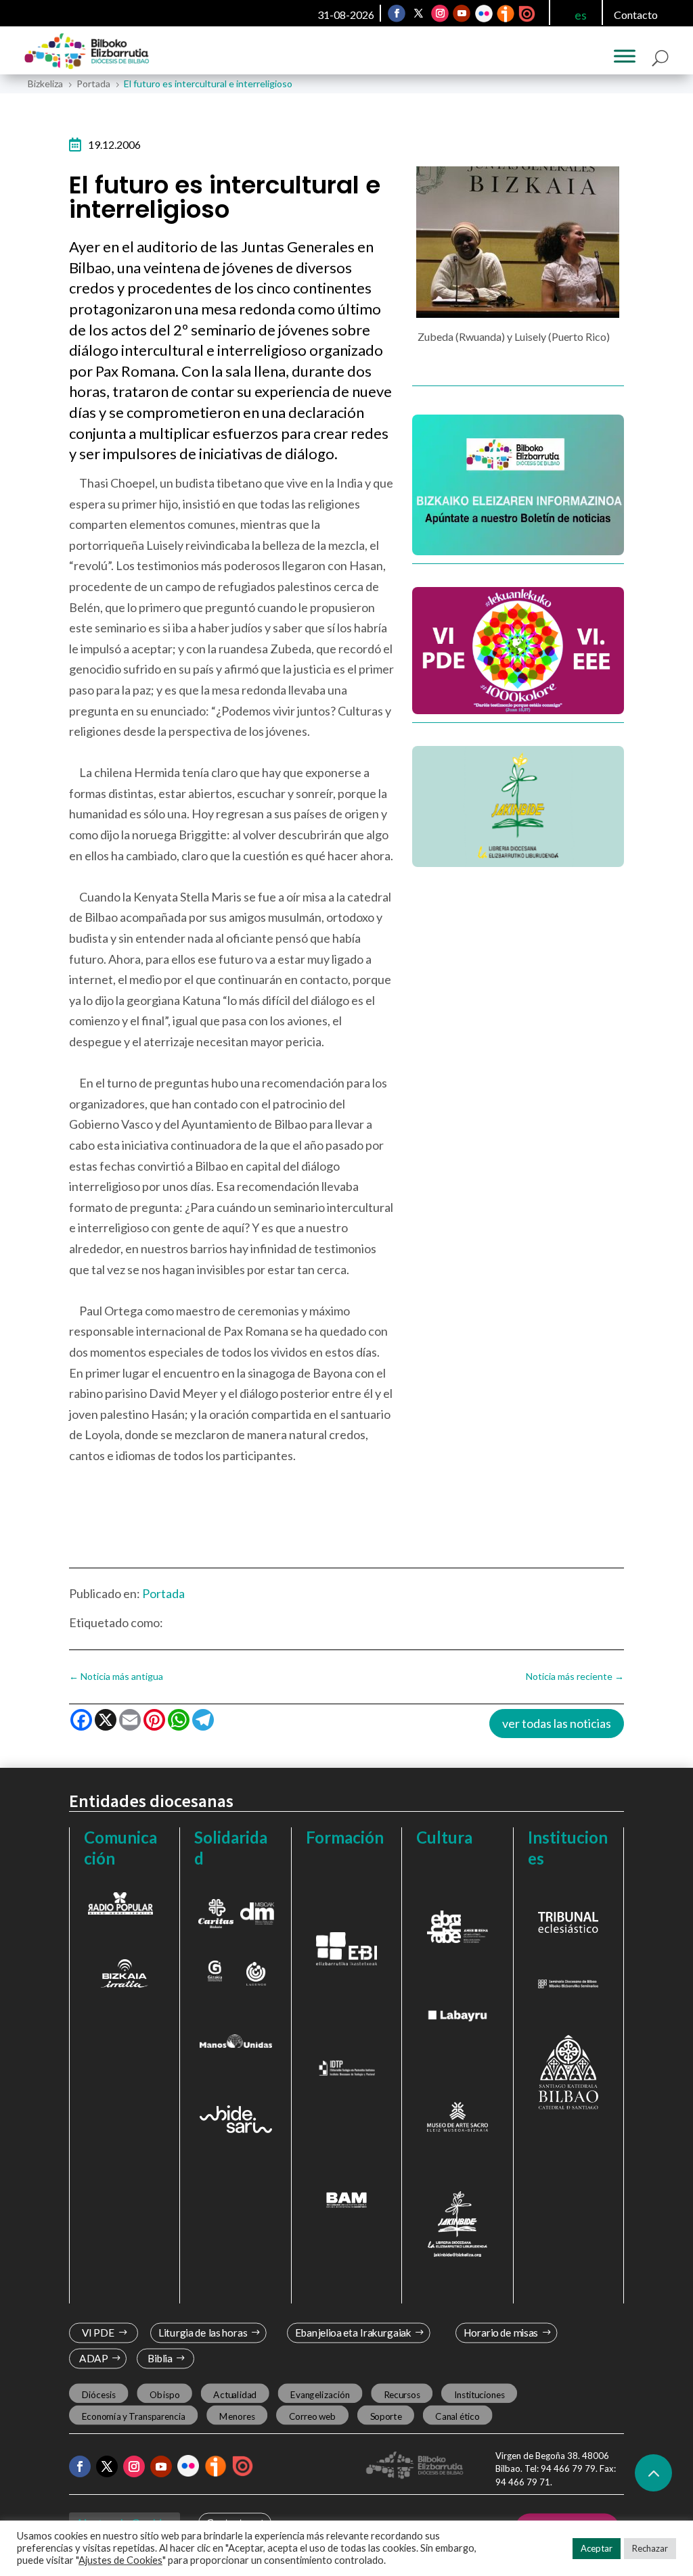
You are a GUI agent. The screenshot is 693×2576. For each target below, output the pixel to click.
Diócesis (99, 2394)
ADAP (94, 2359)
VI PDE (98, 2333)
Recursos (402, 2394)
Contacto (636, 15)
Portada (163, 1593)
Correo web (313, 2416)
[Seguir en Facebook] (397, 14)
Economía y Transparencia (134, 2416)
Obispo (164, 2394)
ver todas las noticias (557, 1723)
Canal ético (458, 2416)
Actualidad (236, 2394)
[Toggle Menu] (625, 56)
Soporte (386, 2416)
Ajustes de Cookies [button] (120, 2560)
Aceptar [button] (597, 2548)
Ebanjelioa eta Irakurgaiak (353, 2333)
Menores (237, 2416)
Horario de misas (500, 2333)
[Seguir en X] (418, 14)
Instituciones (479, 2394)
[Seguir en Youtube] (462, 14)
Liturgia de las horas (203, 2333)
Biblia (160, 2359)
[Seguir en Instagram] (440, 14)
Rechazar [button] (650, 2548)
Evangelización (321, 2394)
